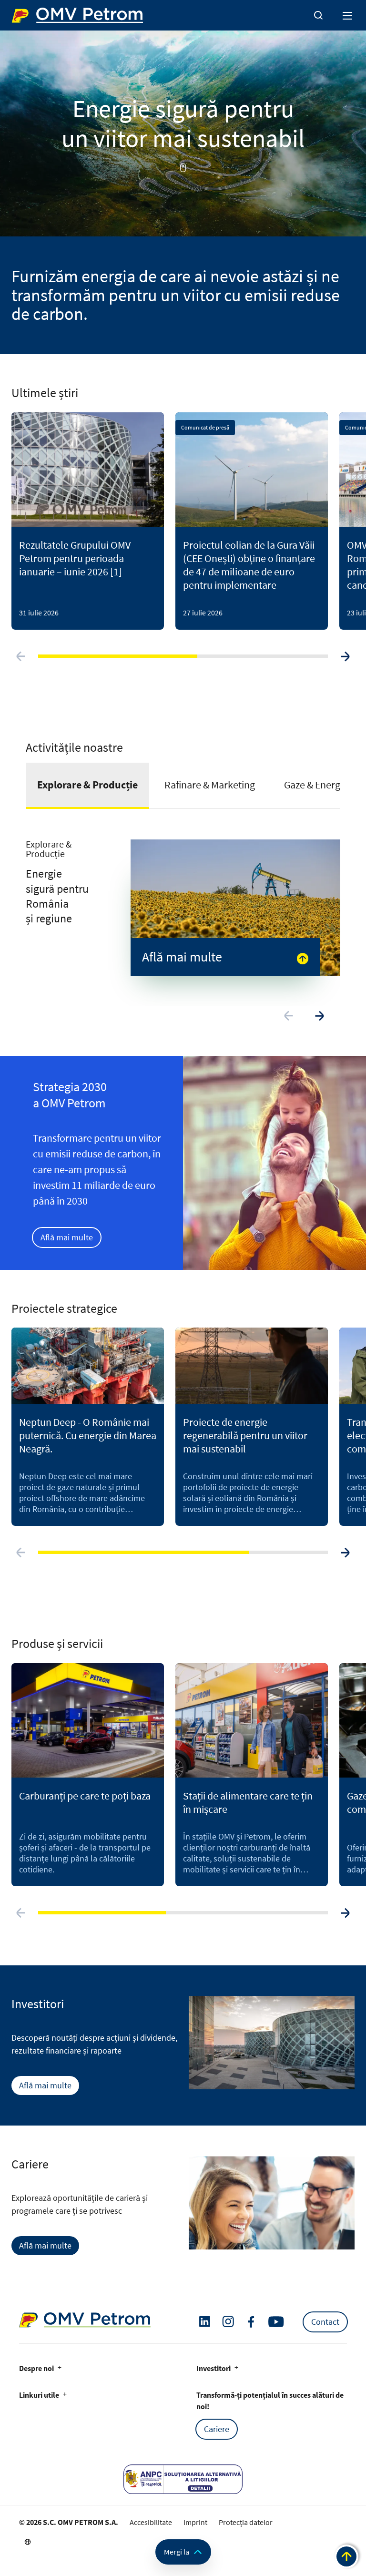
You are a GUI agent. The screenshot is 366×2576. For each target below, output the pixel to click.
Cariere (217, 2429)
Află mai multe (67, 1237)
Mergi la (177, 2552)
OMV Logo (28, 13)
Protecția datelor (246, 2522)
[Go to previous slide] (21, 656)
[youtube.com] (276, 2322)
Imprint (195, 2522)
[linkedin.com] (205, 2322)
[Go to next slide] (345, 656)
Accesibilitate (151, 2522)
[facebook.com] (251, 2322)
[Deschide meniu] (348, 15)
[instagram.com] (228, 2322)
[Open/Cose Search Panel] (318, 15)
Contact (325, 2322)
